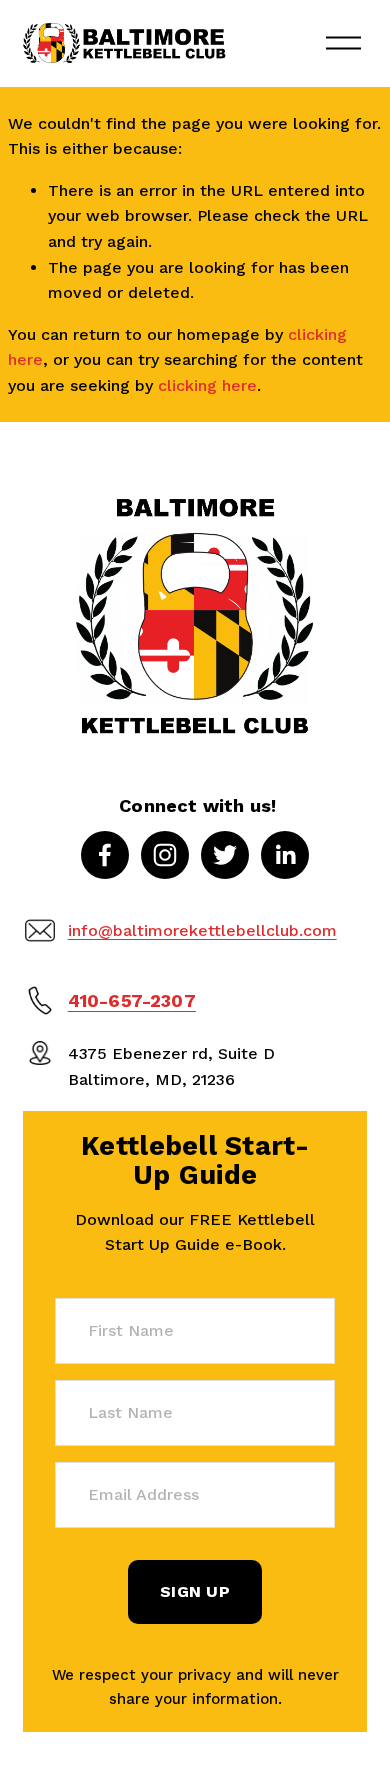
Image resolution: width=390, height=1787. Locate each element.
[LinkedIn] (285, 855)
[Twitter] (225, 855)
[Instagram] (165, 855)
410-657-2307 (132, 1001)
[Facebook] (105, 855)
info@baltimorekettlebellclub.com (202, 930)
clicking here (207, 385)
